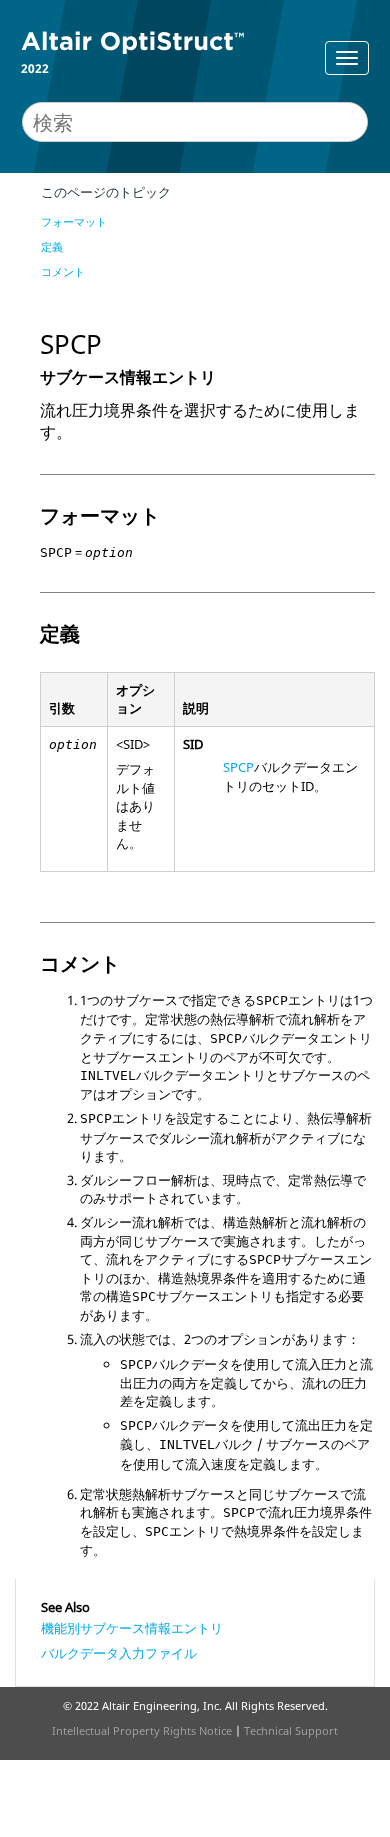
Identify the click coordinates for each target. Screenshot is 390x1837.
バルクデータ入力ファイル (119, 1653)
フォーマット (74, 221)
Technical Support (291, 1730)
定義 (52, 246)
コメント (63, 271)
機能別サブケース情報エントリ (132, 1628)
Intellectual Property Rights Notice (142, 1730)
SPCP (238, 767)
